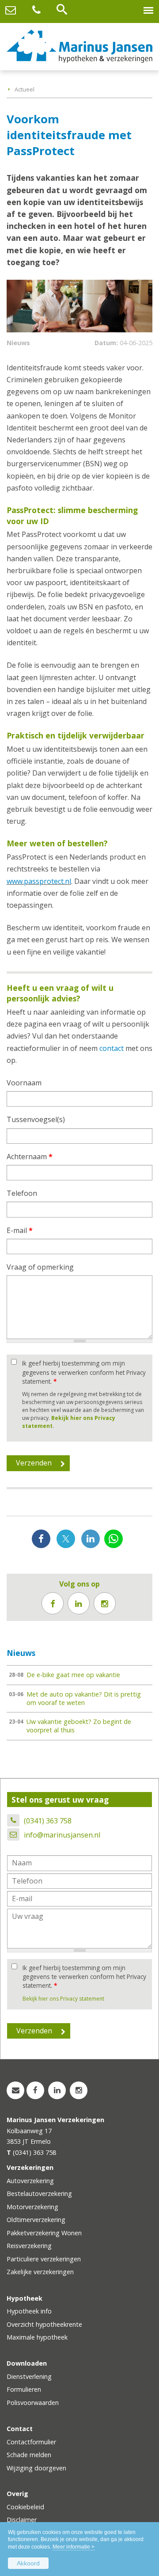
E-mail (20, 1230)
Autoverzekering (30, 2181)
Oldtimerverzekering (36, 2220)
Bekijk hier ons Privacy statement (63, 1999)
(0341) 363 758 (48, 1821)
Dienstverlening (29, 2376)
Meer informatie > (74, 2547)
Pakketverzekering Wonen (44, 2233)
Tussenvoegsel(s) (36, 1119)
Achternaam (30, 1157)
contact (112, 1048)
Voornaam (24, 1083)
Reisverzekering (29, 2246)
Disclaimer (22, 2520)
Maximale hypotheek (37, 2337)
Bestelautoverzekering (39, 2194)
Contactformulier (31, 2442)
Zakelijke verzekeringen (40, 2272)
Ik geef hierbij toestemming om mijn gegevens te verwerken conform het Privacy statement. (84, 1372)
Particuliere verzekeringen (44, 2259)
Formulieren (24, 2389)
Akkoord (28, 2563)
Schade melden (29, 2455)
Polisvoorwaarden (33, 2403)
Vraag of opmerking (40, 1267)
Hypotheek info (29, 2311)
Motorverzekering (32, 2207)
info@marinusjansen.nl (62, 1835)
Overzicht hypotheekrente (44, 2324)
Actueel (25, 89)
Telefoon (22, 1193)
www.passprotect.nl (39, 881)
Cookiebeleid (25, 2507)
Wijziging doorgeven (36, 2468)
